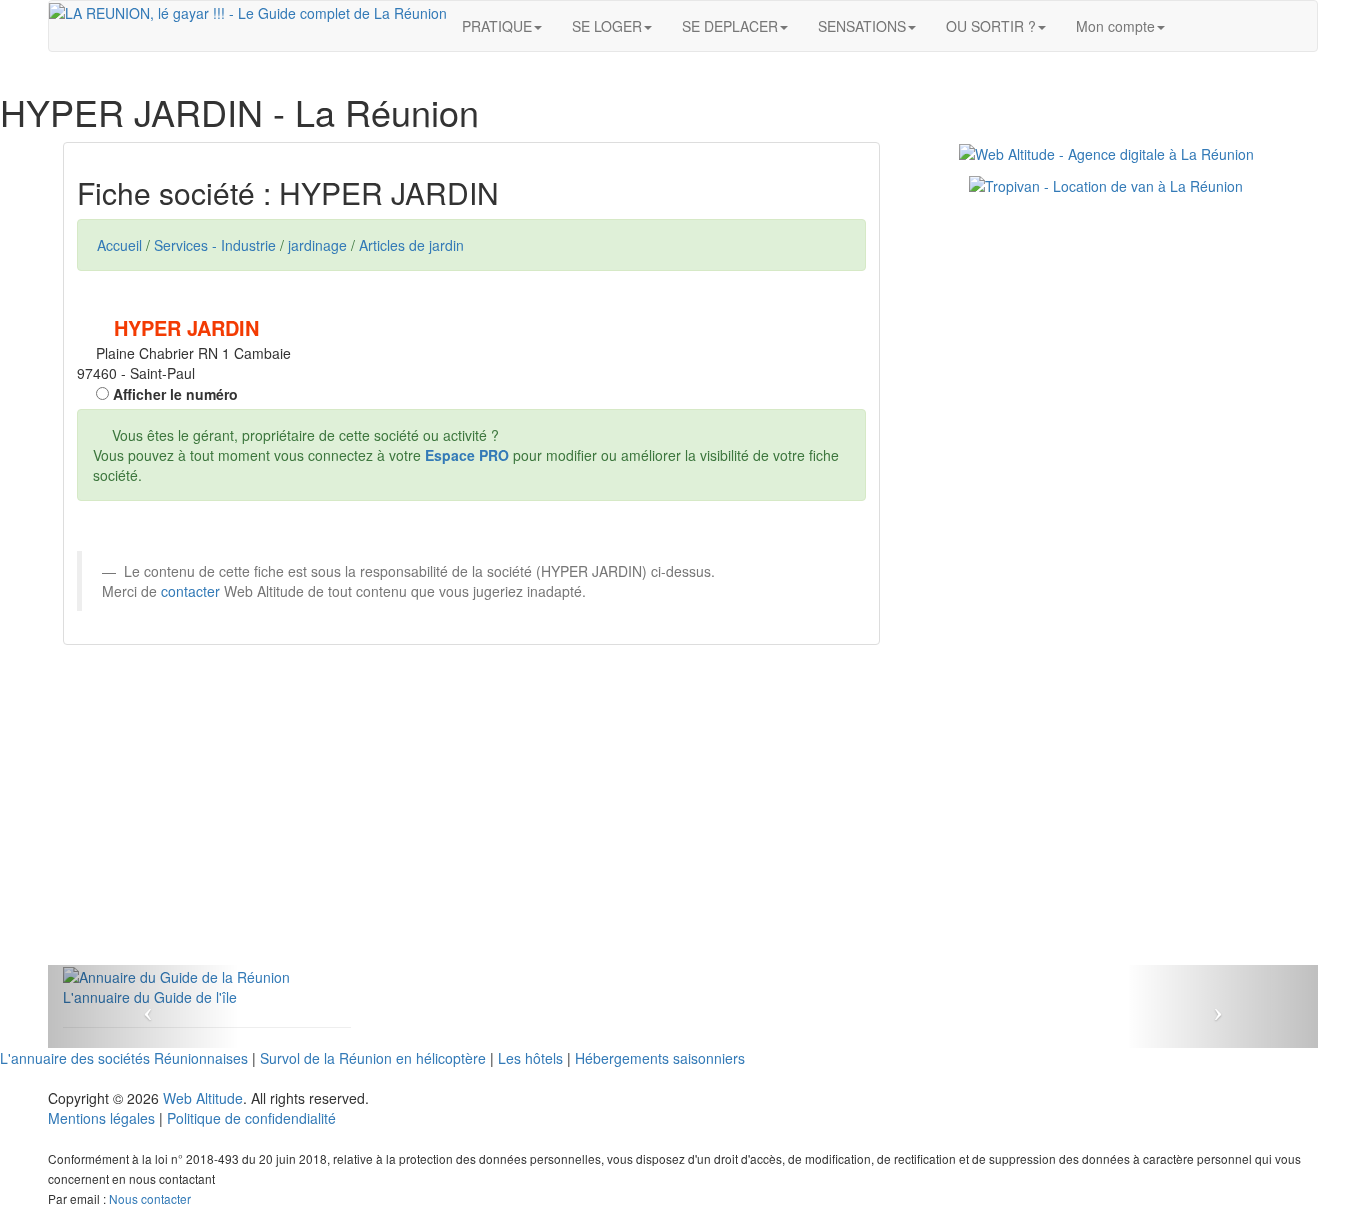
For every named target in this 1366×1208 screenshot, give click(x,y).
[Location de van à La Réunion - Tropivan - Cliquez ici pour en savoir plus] (1106, 184)
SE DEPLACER (730, 26)
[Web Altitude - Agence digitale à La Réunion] (1106, 152)
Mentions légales (101, 1118)
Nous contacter (150, 1198)
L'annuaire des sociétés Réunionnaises (124, 1058)
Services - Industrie (215, 245)
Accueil (119, 245)
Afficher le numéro (173, 394)
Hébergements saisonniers (660, 1058)
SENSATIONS (862, 26)
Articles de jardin (411, 245)
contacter (190, 591)
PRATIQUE (497, 26)
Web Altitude (203, 1098)
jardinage (317, 245)
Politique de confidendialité (251, 1118)
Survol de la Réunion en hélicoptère (373, 1058)
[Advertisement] (471, 825)
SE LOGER (607, 26)
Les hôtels (530, 1058)
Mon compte (1115, 26)
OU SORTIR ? (991, 26)
